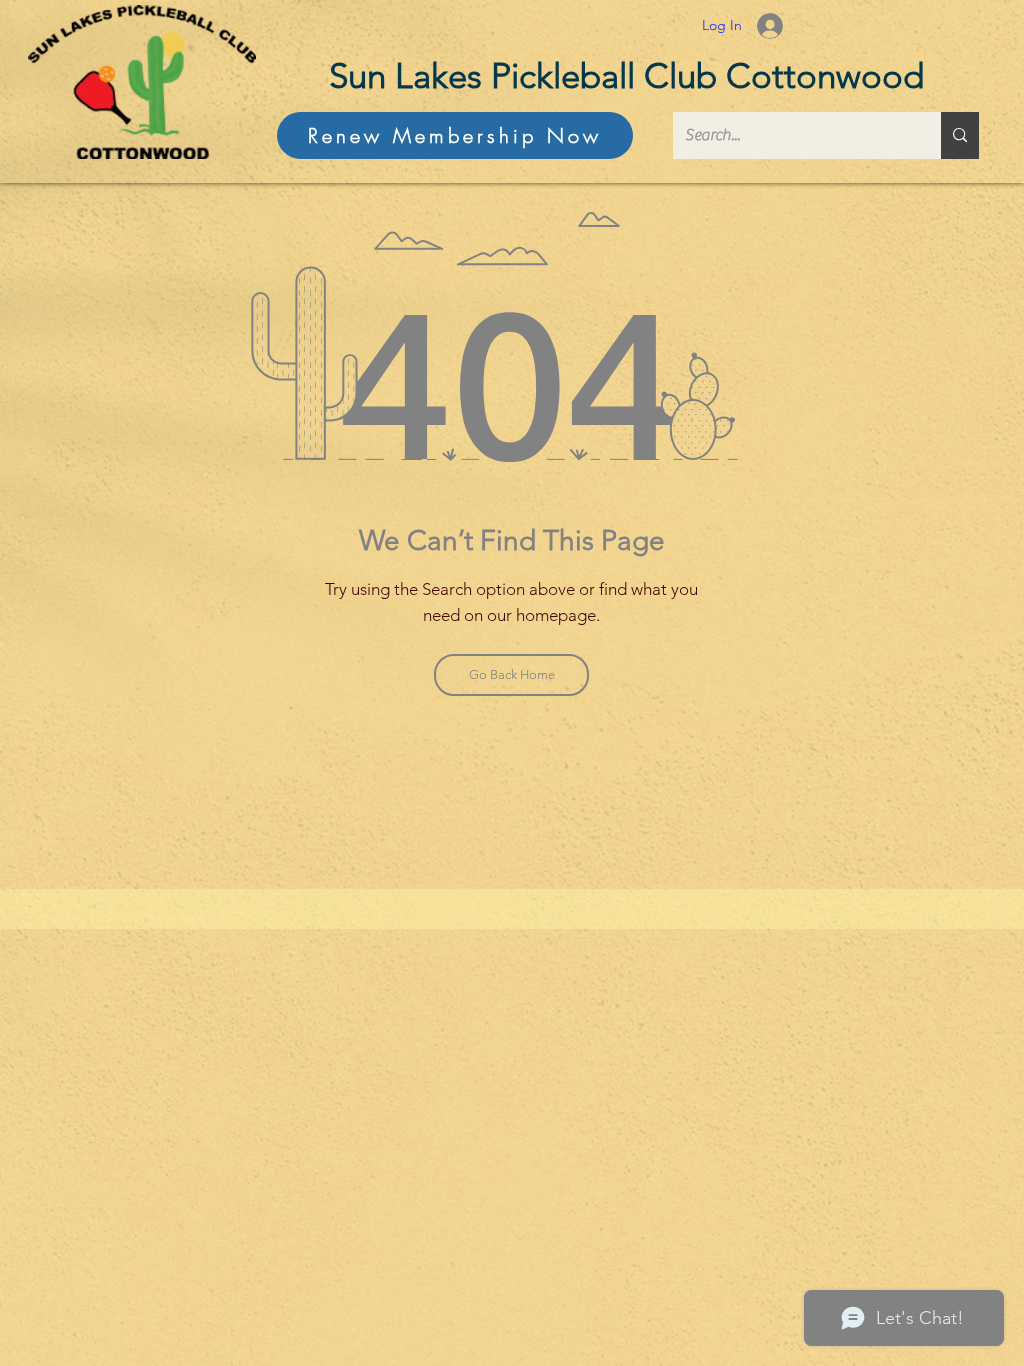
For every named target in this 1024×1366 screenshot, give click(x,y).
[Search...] (960, 135)
